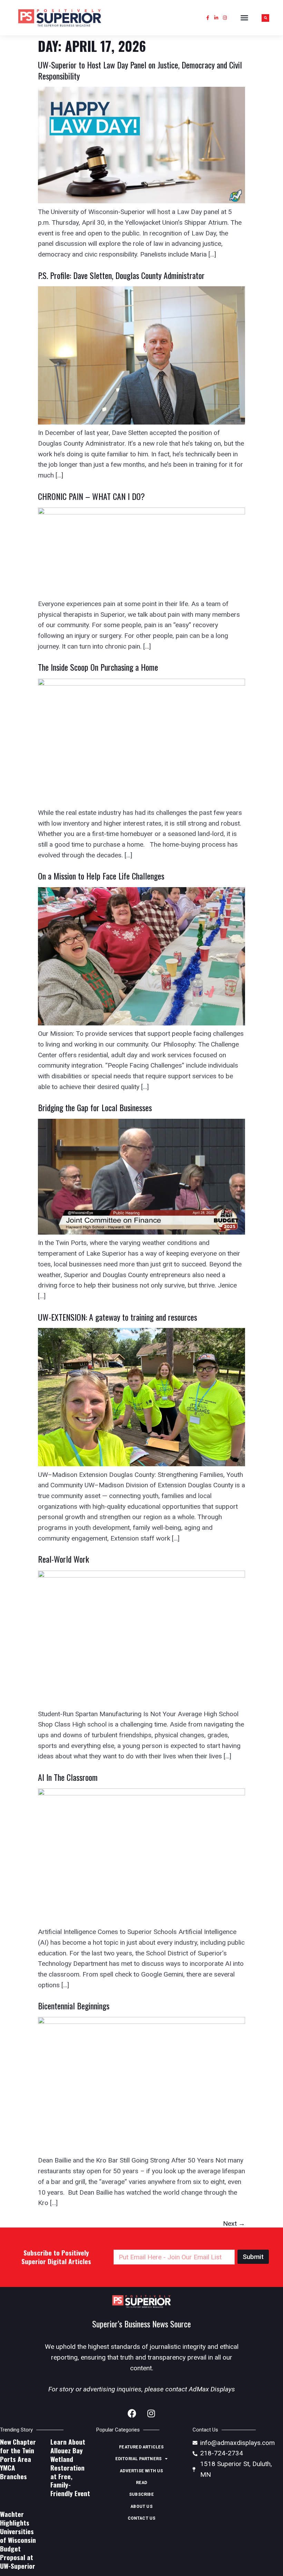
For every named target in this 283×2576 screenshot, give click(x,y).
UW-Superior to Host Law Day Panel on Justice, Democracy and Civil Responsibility (140, 70)
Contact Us (142, 2518)
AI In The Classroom (68, 1777)
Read (142, 2483)
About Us (141, 2507)
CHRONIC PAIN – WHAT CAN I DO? (91, 496)
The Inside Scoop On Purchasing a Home (98, 667)
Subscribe (141, 2494)
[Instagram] (225, 18)
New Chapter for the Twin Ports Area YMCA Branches (18, 2459)
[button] (244, 18)
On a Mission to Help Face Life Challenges (101, 876)
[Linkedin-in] (216, 18)
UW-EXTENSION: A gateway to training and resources (118, 1317)
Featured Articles (141, 2447)
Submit (253, 2257)
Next (234, 2224)
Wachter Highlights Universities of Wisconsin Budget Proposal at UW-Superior (18, 2540)
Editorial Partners (139, 2459)
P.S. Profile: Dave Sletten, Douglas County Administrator (121, 275)
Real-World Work (64, 1559)
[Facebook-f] (208, 18)
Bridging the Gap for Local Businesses (96, 1107)
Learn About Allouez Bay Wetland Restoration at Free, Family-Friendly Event (70, 2468)
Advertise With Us (141, 2471)
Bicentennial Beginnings (74, 2006)
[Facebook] (132, 2414)
